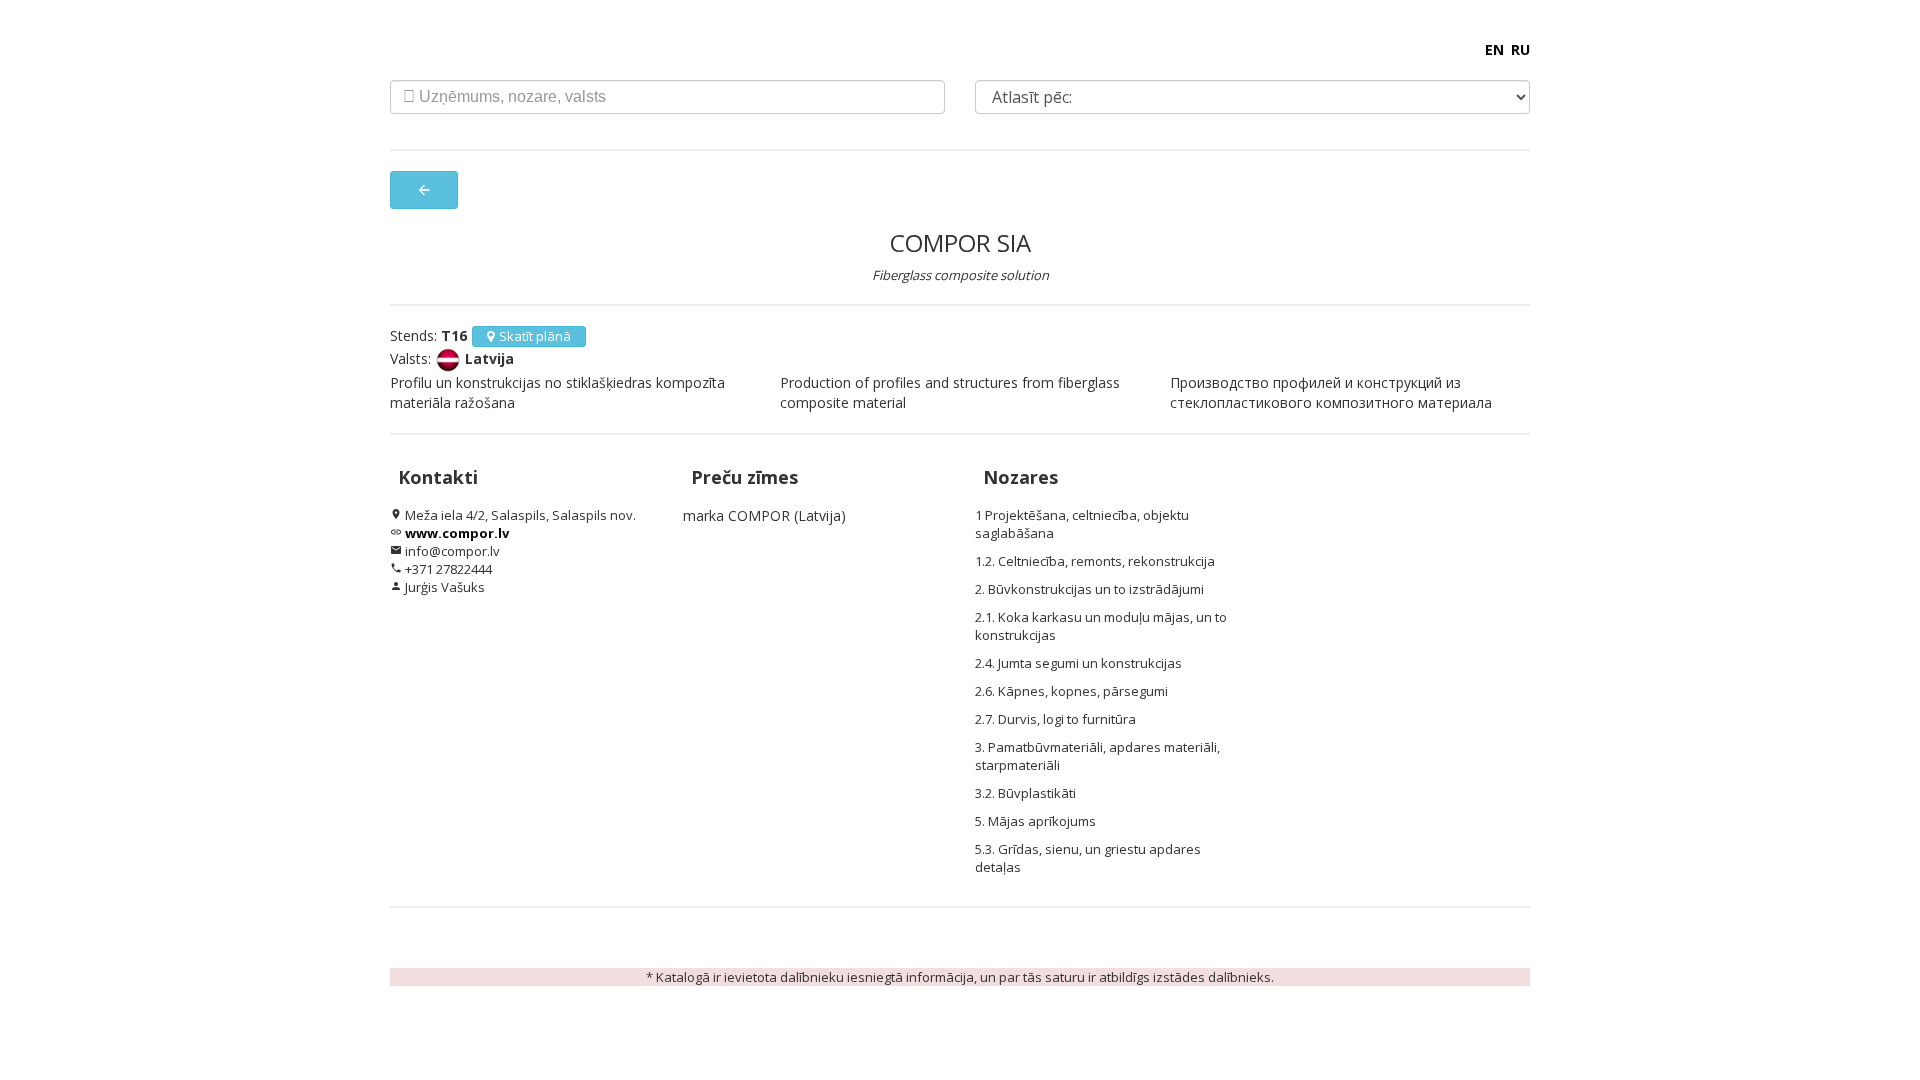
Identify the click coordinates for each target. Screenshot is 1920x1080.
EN (1494, 49)
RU (1520, 49)
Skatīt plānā (535, 336)
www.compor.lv (457, 533)
